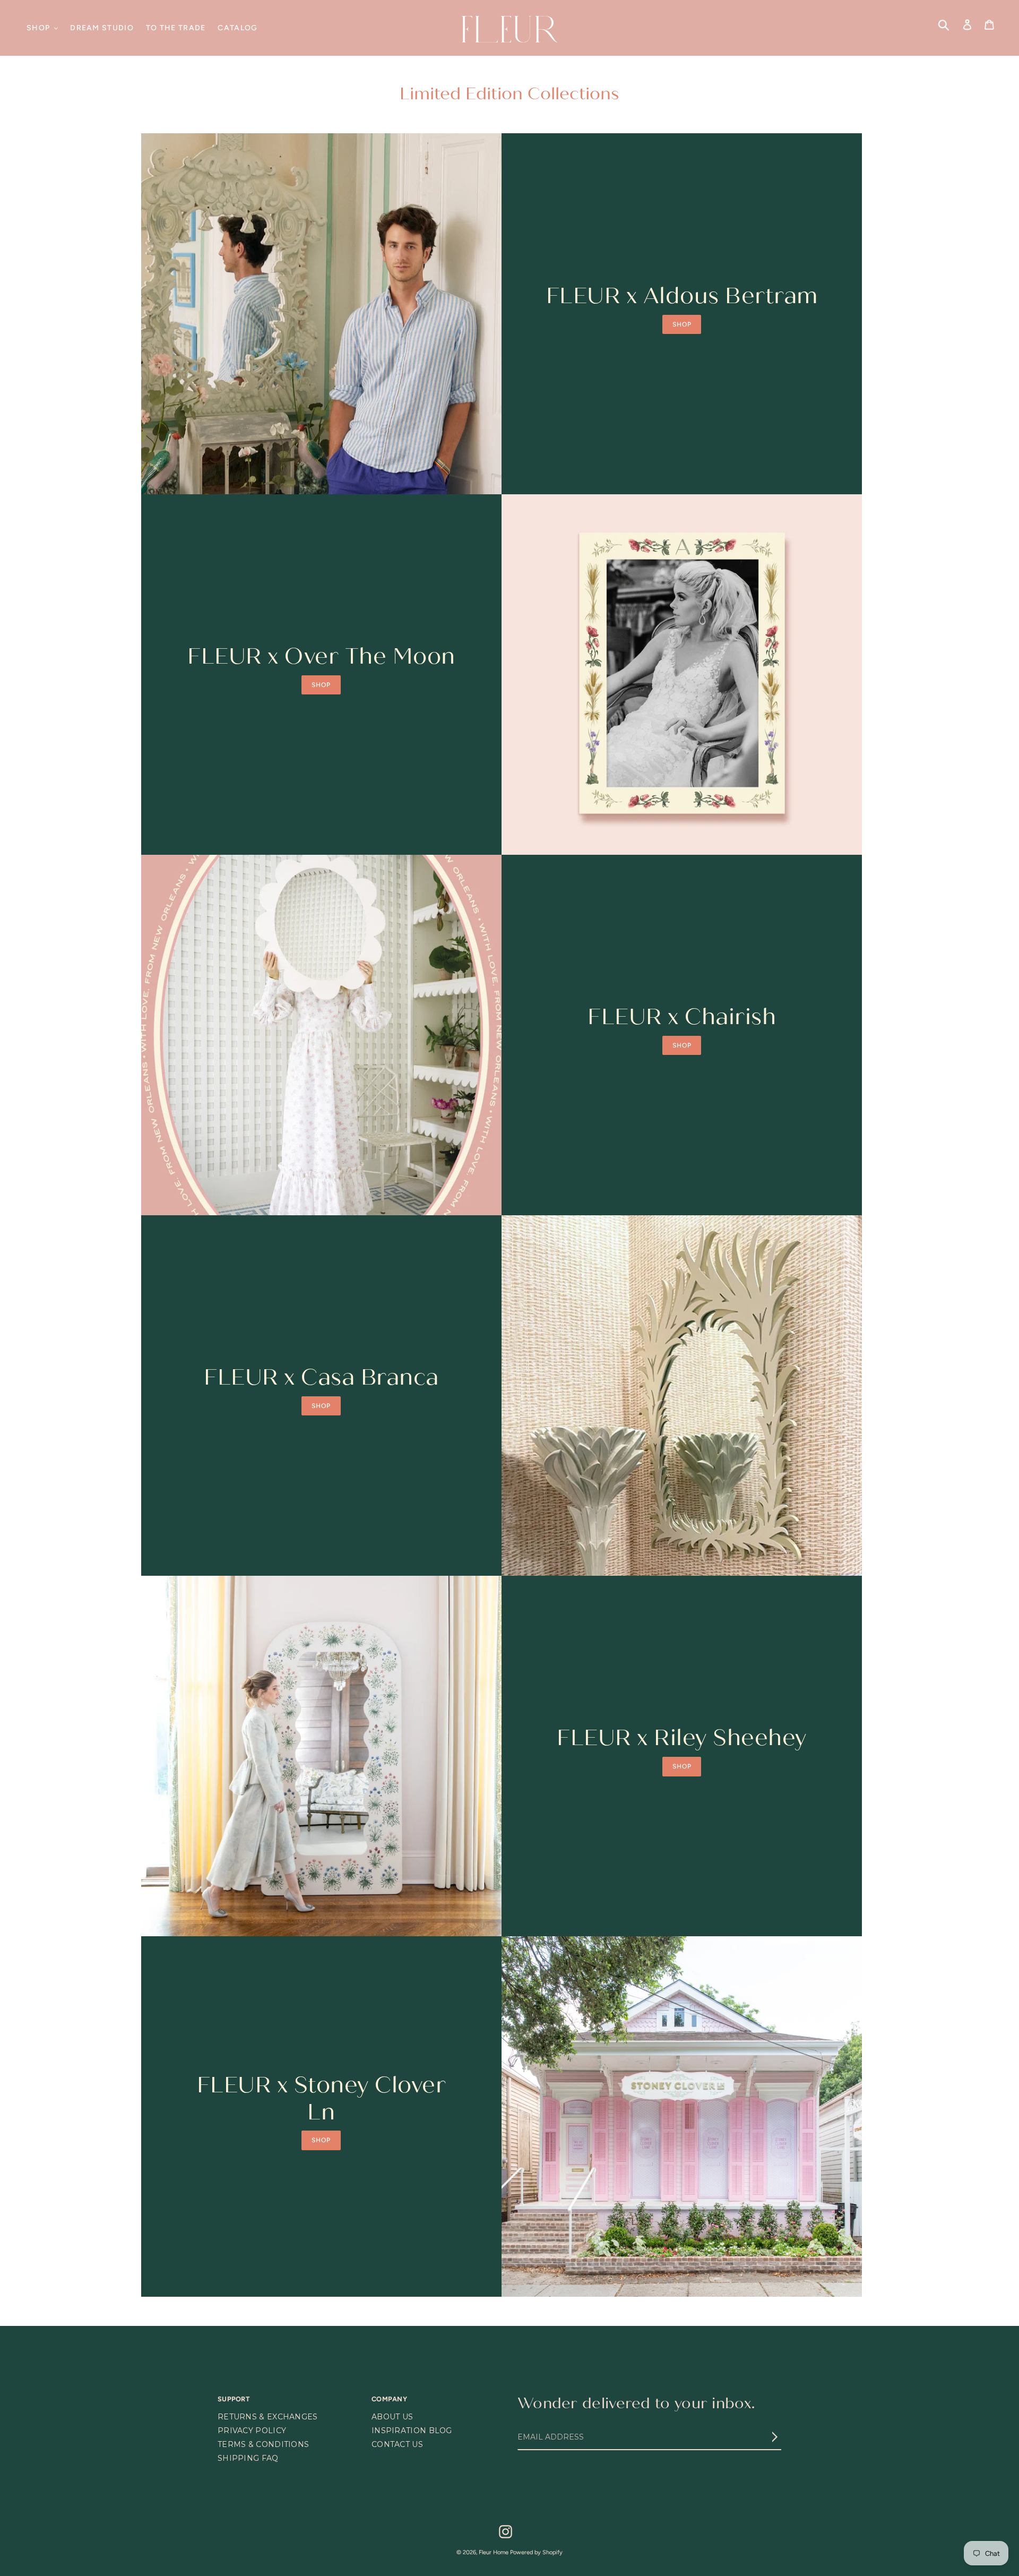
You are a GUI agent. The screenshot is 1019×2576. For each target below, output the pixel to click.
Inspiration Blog (412, 2431)
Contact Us (397, 2444)
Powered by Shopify (536, 2552)
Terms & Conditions (263, 2444)
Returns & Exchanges (268, 2417)
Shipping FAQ (248, 2458)
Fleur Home (494, 2552)
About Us (392, 2417)
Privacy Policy (252, 2431)
